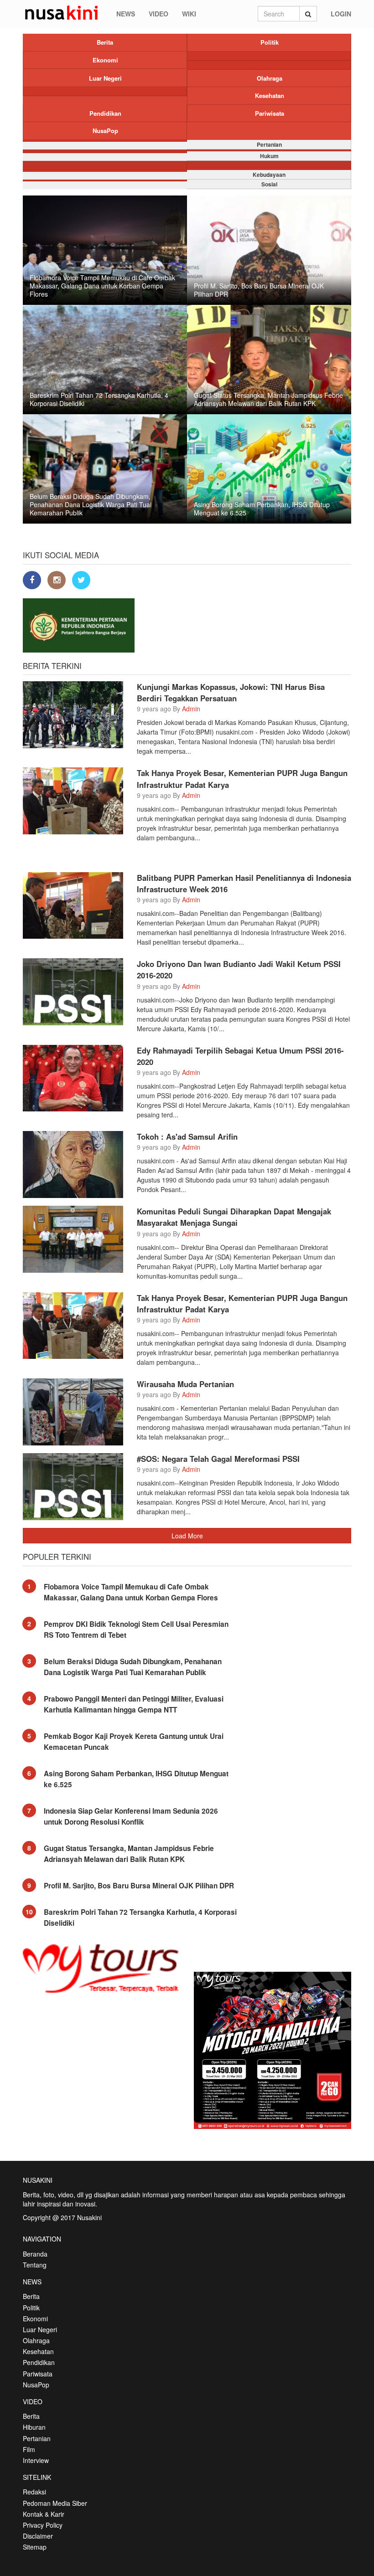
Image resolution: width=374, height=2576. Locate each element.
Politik (270, 42)
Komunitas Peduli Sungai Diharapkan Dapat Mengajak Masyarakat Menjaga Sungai (234, 1217)
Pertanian (269, 144)
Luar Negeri (105, 78)
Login (341, 14)
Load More (187, 1536)
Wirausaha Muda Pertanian (185, 1384)
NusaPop (105, 131)
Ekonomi (105, 60)
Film (29, 2449)
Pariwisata (270, 113)
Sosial (269, 184)
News (126, 14)
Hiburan (34, 2427)
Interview (36, 2460)
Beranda (35, 2254)
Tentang (35, 2265)
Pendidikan (105, 113)
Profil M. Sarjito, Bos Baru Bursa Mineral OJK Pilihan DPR (139, 1886)
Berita (105, 42)
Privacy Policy (43, 2525)
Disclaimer (38, 2536)
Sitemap (35, 2547)
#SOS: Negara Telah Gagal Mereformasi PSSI (218, 1459)
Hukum (269, 156)
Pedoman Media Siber (55, 2503)
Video (158, 14)
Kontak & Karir (44, 2514)
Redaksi (34, 2492)
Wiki (189, 14)
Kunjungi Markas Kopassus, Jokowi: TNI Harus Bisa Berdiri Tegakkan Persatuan (231, 692)
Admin (191, 709)
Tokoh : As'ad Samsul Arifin (187, 1136)
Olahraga (270, 78)
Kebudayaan (269, 175)
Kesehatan (270, 95)
